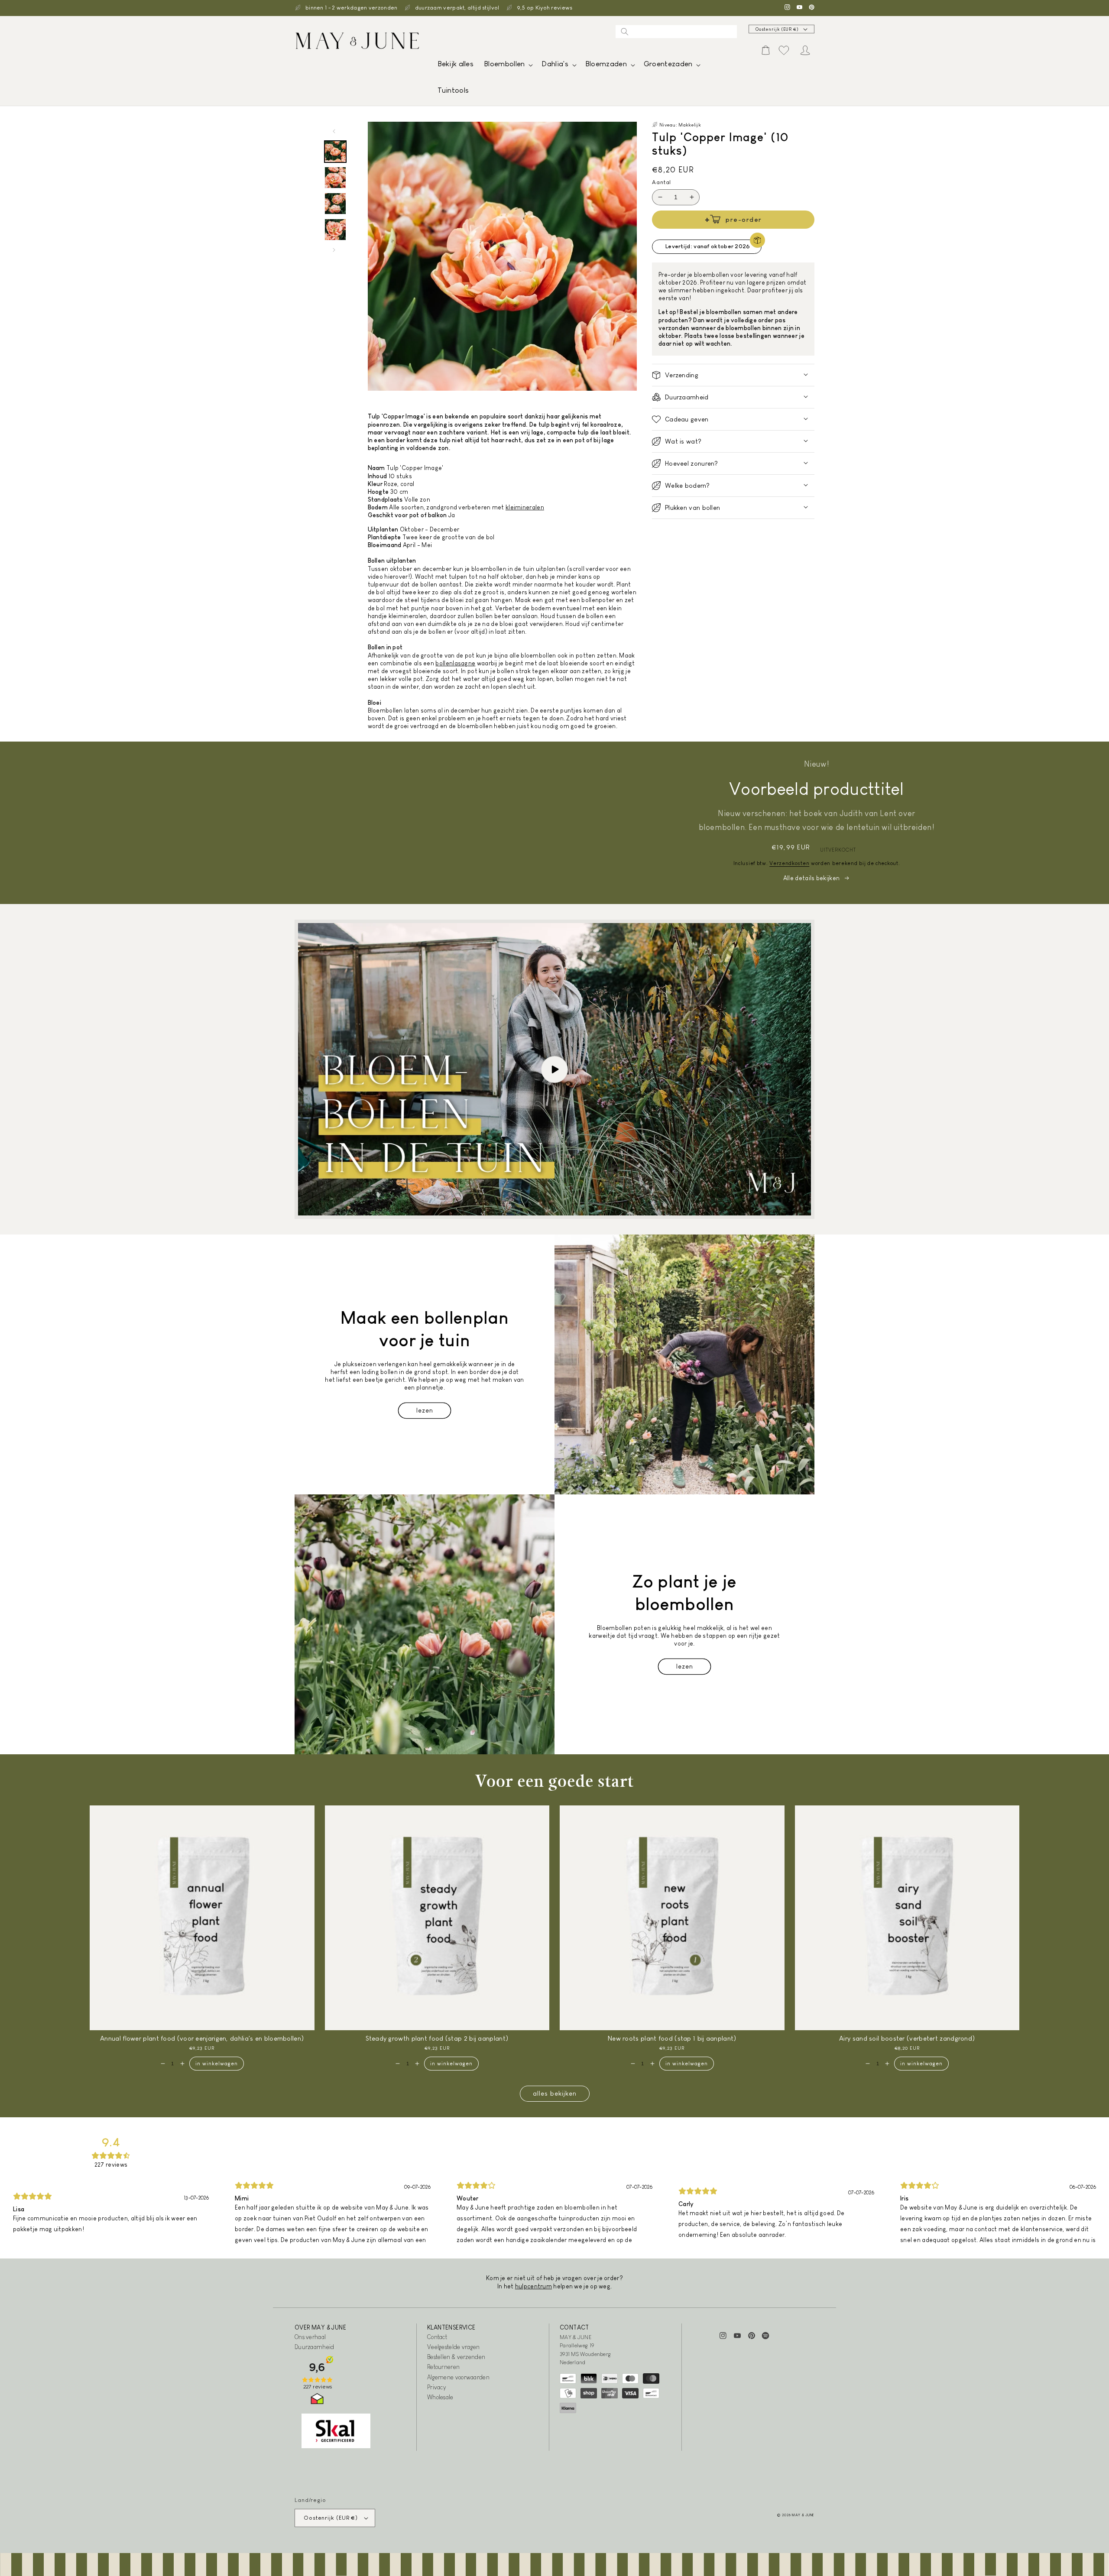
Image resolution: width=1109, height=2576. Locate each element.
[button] (507, 66)
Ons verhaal (310, 2337)
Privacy (436, 2387)
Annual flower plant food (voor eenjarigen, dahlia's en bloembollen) (202, 2038)
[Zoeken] (625, 32)
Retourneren (443, 2367)
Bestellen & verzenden (456, 2357)
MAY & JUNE (803, 2515)
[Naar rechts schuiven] (334, 250)
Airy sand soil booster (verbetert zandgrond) (907, 2038)
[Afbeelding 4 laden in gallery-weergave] (335, 230)
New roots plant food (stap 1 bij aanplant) (672, 2038)
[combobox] (676, 32)
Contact (437, 2337)
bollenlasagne (455, 663)
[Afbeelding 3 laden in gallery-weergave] (335, 204)
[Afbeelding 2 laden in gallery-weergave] (335, 178)
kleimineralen (525, 507)
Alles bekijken (555, 2093)
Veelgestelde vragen (454, 2347)
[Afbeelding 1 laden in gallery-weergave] (335, 152)
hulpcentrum (533, 2286)
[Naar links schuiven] (334, 131)
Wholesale (440, 2397)
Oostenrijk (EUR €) (777, 29)
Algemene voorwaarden (458, 2377)
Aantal (662, 182)
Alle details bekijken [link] (811, 878)
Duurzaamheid (315, 2347)
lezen (425, 1410)
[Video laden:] (554, 1069)
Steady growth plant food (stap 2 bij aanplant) (437, 2038)
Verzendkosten (789, 863)
